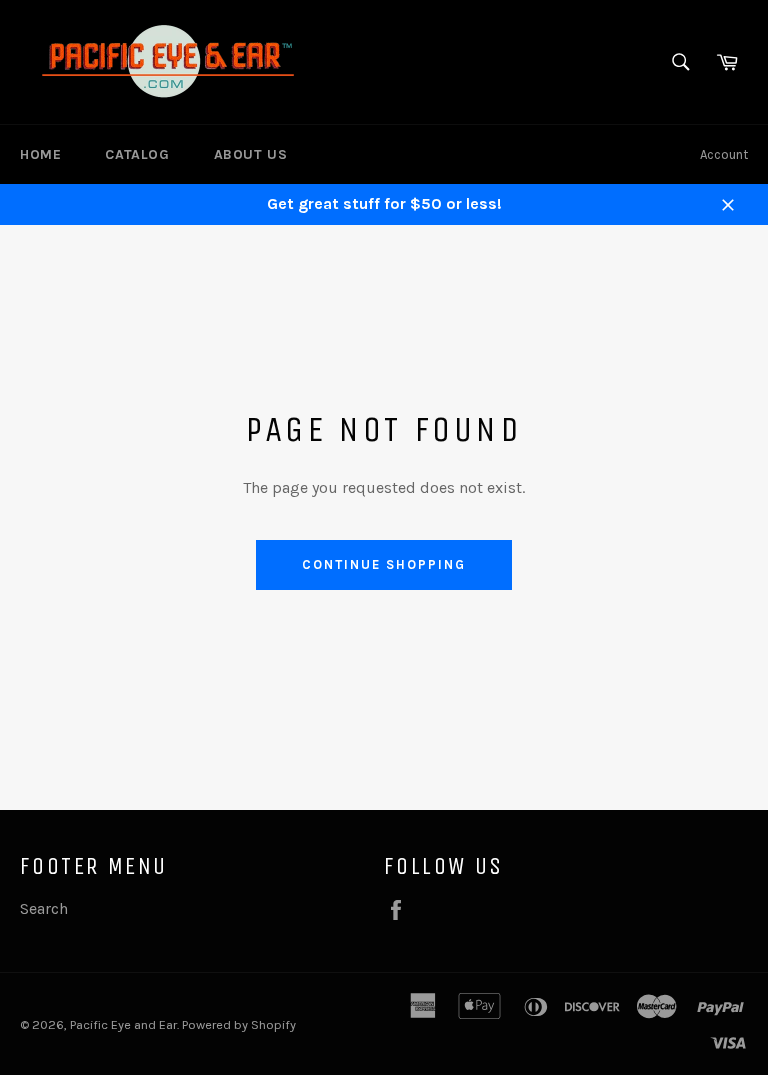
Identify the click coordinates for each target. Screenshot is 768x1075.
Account (724, 154)
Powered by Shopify (239, 1024)
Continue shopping (383, 564)
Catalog (137, 154)
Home (40, 154)
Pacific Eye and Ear (123, 1024)
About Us (251, 154)
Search (44, 908)
